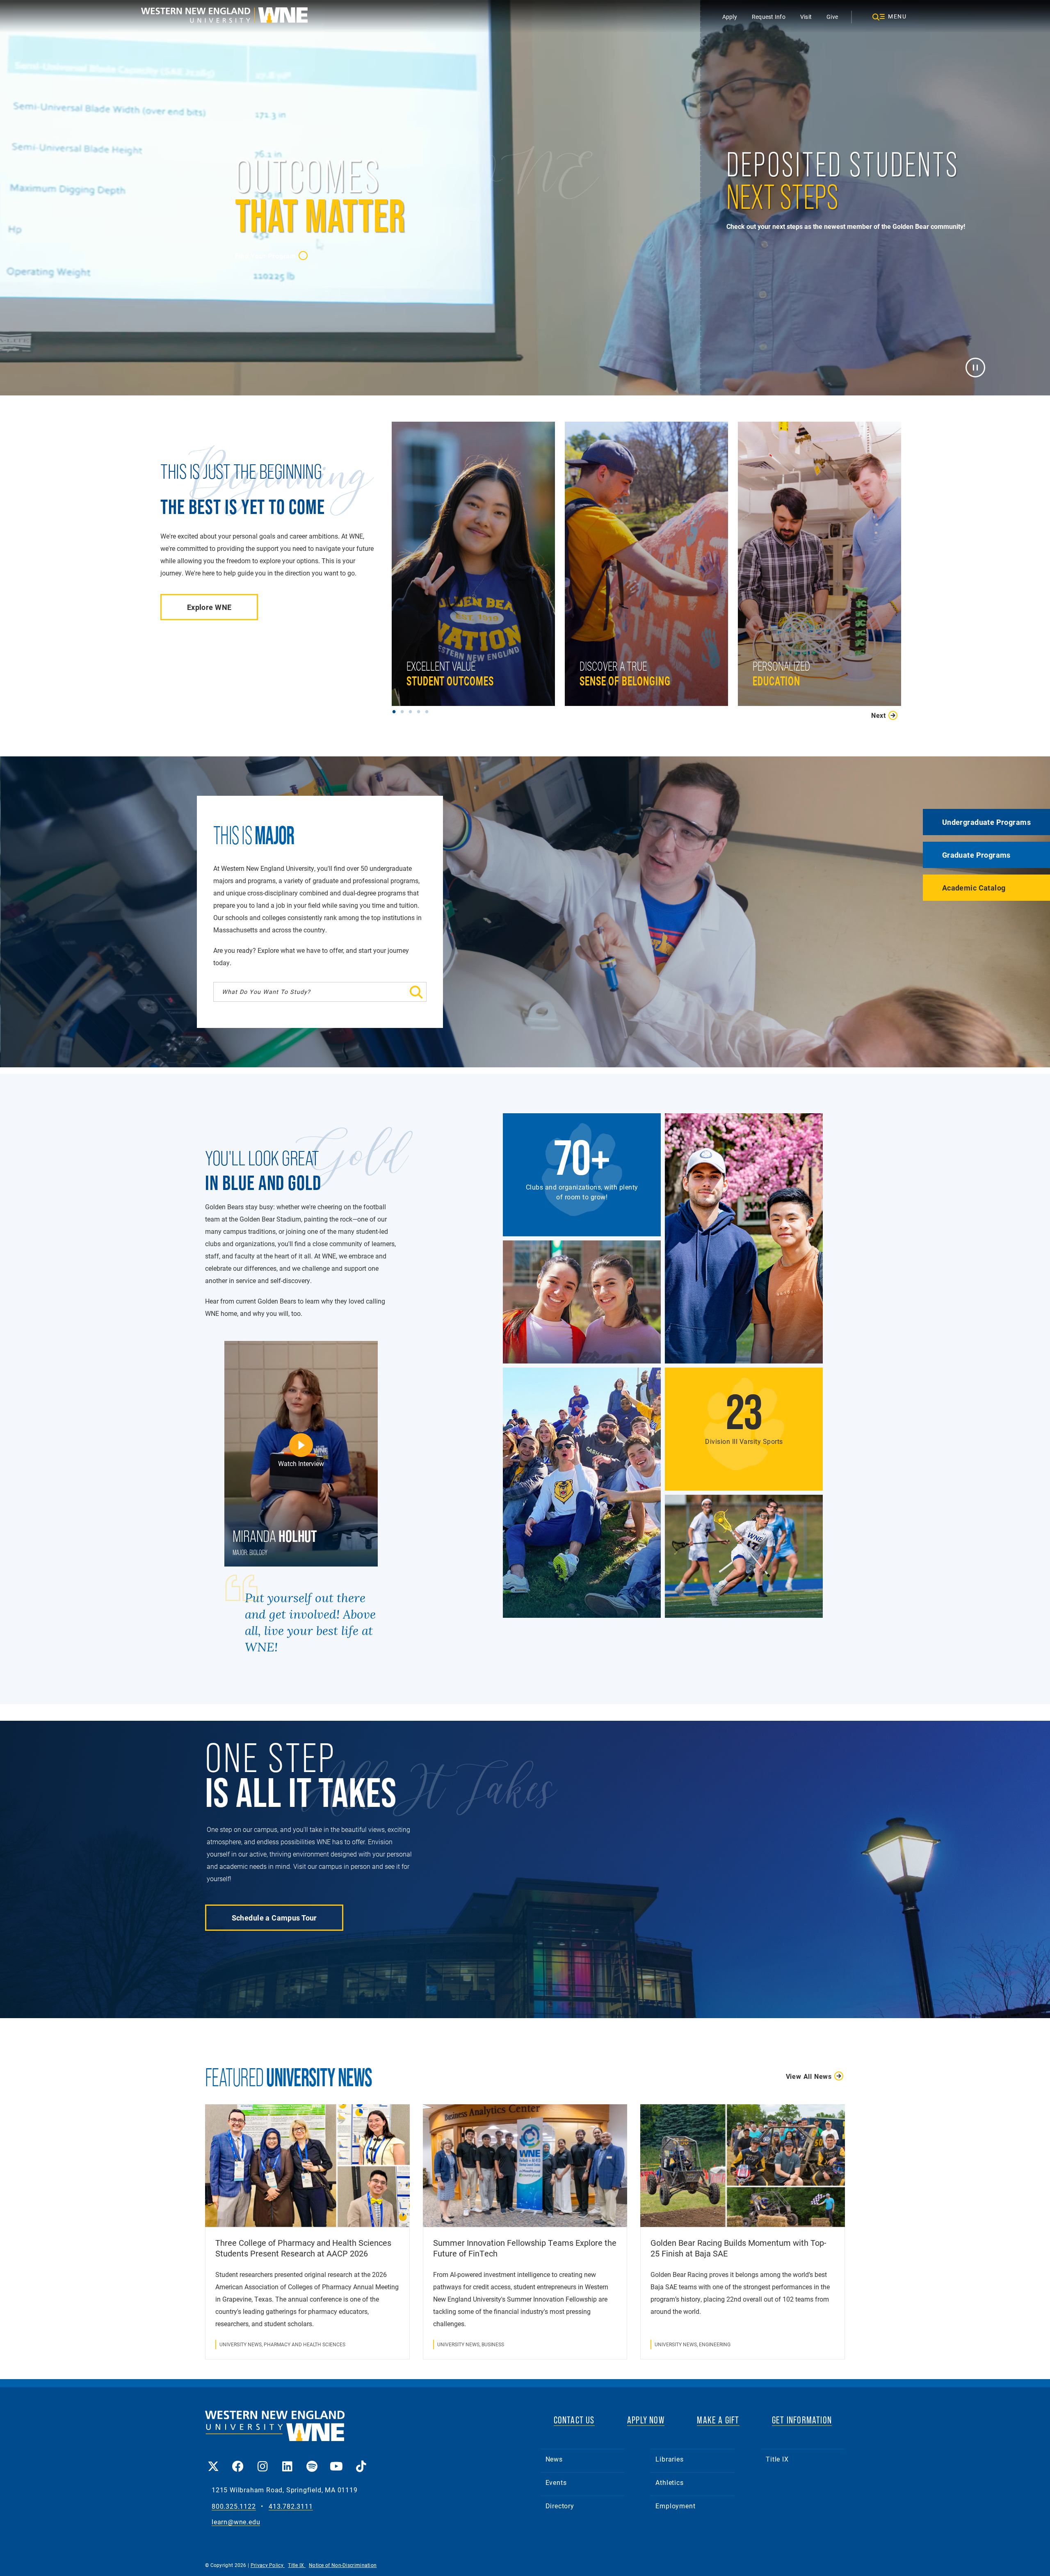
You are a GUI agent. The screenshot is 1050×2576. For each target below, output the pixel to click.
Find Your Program (266, 256)
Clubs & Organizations (616, 631)
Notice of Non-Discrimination (343, 2565)
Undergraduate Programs (986, 822)
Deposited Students (758, 347)
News (554, 2459)
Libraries (669, 2459)
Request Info (769, 17)
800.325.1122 (234, 2506)
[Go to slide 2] (404, 711)
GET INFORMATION (802, 2420)
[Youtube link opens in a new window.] (336, 2461)
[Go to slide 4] (420, 711)
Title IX (777, 2459)
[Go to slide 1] (396, 711)
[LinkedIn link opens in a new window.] (287, 2461)
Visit (806, 17)
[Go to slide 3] (412, 711)
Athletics (669, 2482)
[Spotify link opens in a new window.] (312, 2461)
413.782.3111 (291, 2506)
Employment (675, 2506)
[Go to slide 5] (429, 711)
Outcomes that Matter (442, 631)
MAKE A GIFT (718, 2420)
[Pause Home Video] (975, 367)
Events (556, 2482)
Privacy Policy (268, 2565)
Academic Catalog (974, 888)
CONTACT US (574, 2420)
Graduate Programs (976, 855)
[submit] (382, 992)
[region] (651, 572)
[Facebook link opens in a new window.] (238, 2461)
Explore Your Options (787, 631)
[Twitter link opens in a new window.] (213, 2461)
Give (832, 17)
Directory (560, 2506)
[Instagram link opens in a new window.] (262, 2461)
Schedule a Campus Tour (274, 1918)
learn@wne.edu (236, 2522)
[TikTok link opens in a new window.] (361, 2461)
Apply (730, 17)
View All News (809, 2076)
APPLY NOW (646, 2420)
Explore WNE (209, 607)
